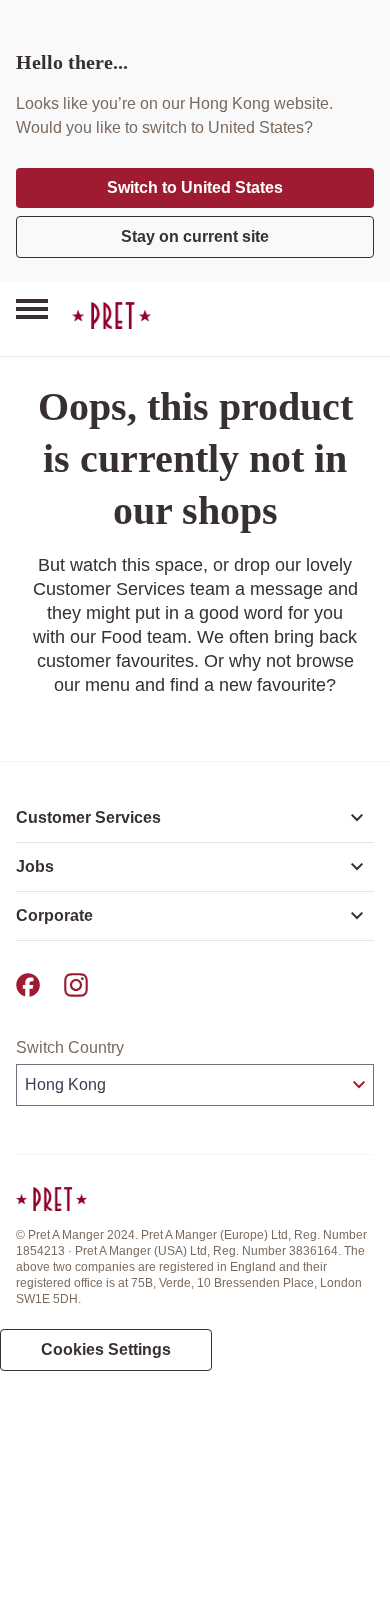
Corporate (54, 915)
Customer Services (88, 817)
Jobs (35, 866)
